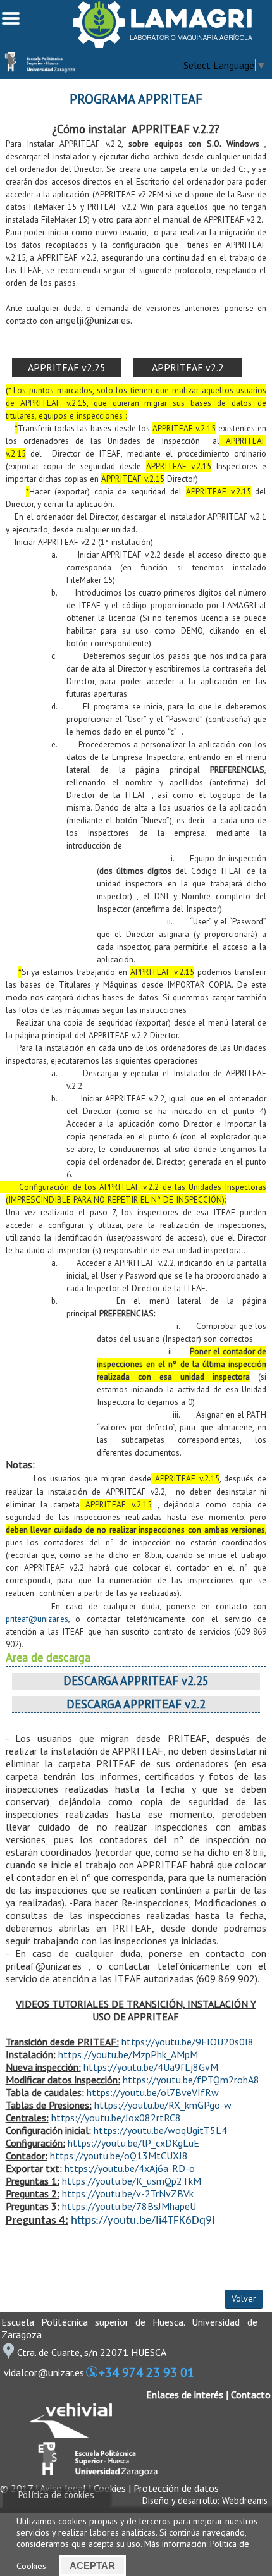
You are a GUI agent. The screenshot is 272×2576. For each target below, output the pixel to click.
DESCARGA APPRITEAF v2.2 (136, 1704)
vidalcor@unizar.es (44, 2372)
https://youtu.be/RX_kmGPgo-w (163, 2105)
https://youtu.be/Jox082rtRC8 (116, 2118)
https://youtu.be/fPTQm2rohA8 (191, 2080)
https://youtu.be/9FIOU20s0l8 (188, 2042)
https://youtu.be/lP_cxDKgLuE (133, 2143)
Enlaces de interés (185, 2395)
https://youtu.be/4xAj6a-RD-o (130, 2168)
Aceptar (92, 2566)
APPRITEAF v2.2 (188, 367)
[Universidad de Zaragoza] (38, 69)
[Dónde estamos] (8, 2355)
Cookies (110, 2488)
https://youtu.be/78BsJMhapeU (129, 2206)
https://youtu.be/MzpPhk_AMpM (128, 2054)
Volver (244, 2298)
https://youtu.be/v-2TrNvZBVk (128, 2193)
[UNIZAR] (94, 2473)
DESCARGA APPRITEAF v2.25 (136, 1681)
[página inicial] (163, 44)
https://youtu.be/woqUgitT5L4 (160, 2130)
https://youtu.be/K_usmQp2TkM (132, 2181)
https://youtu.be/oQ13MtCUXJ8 (119, 2156)
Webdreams (245, 2500)
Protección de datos (176, 2488)
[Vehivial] (71, 2434)
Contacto (251, 2395)
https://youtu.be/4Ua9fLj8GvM (151, 2067)
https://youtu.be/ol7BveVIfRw (153, 2092)
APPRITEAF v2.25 (67, 367)
